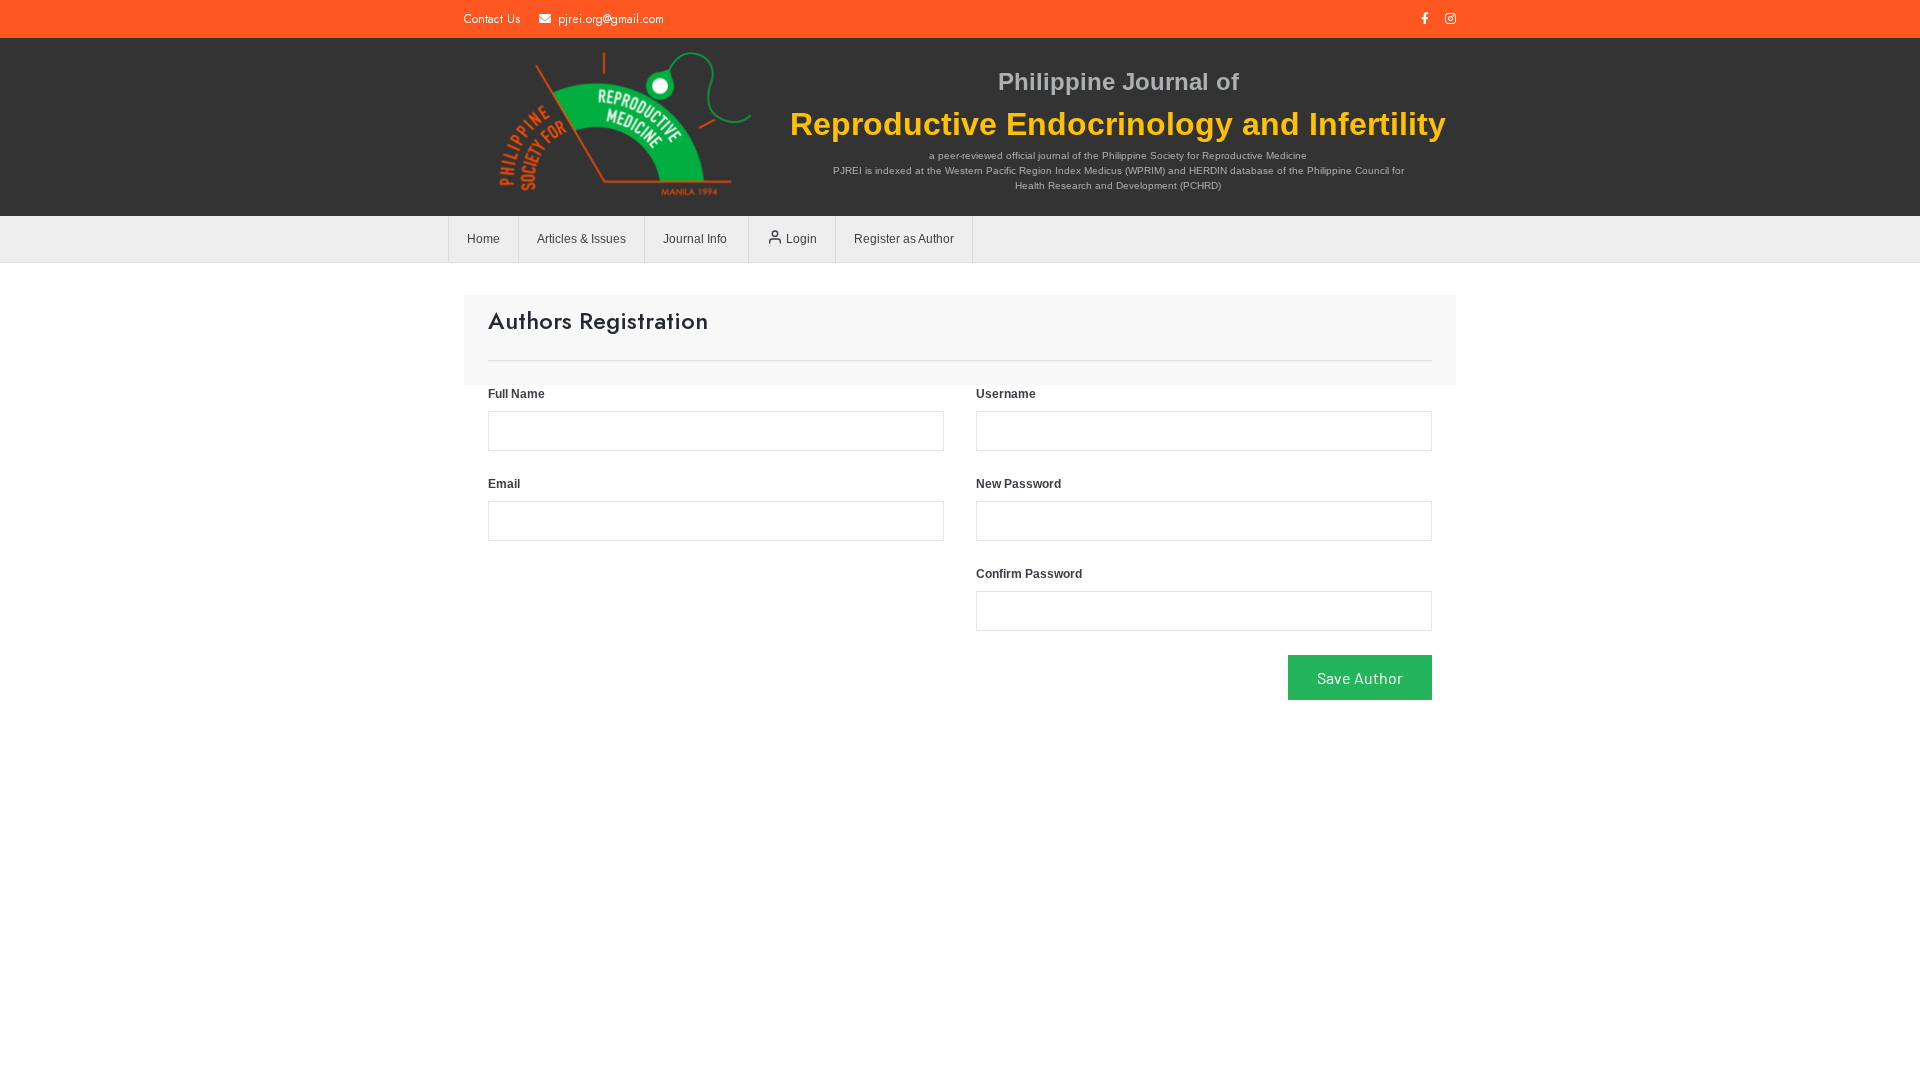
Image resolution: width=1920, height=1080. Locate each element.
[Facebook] (1425, 19)
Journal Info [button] (695, 239)
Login (800, 239)
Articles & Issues (581, 239)
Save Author (1360, 677)
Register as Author (904, 239)
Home (483, 239)
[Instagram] (1450, 19)
